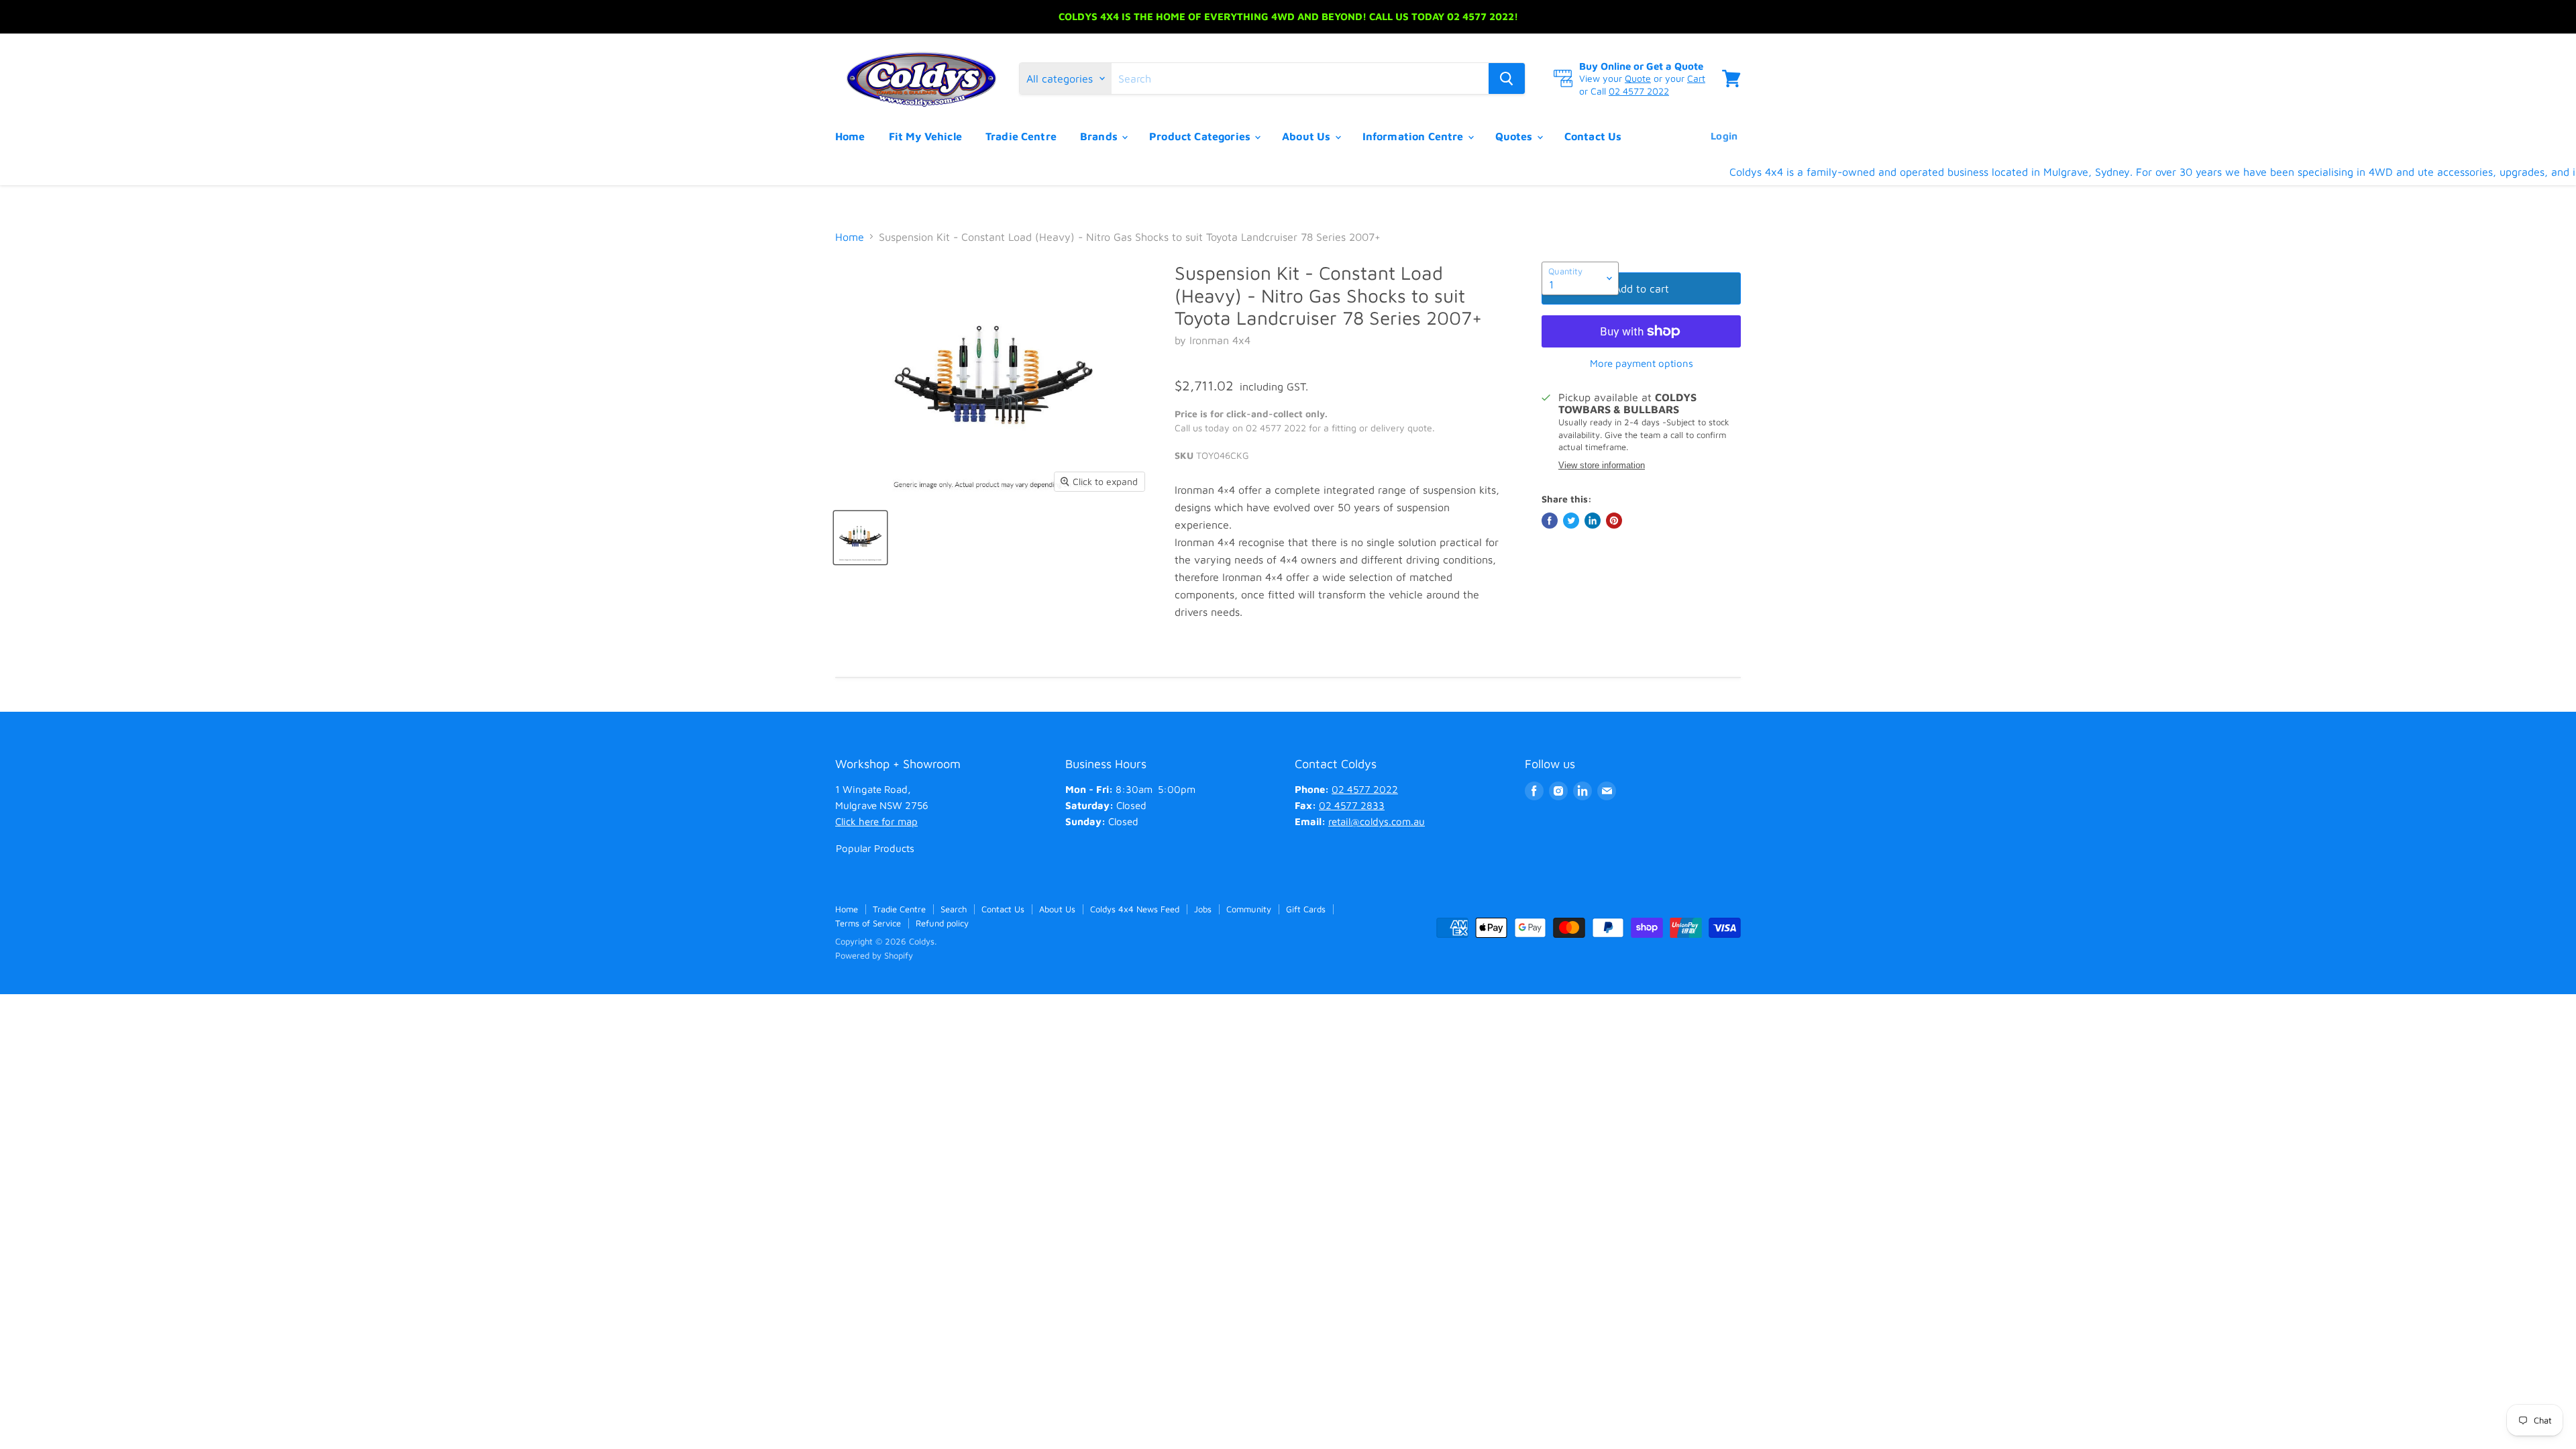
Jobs (1203, 909)
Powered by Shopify (874, 955)
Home (850, 136)
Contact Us (1593, 136)
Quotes (1515, 136)
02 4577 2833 (1352, 805)
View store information (1602, 466)
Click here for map (876, 821)
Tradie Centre (1021, 136)
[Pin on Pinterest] (1614, 521)
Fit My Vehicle (925, 136)
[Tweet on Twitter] (1571, 521)
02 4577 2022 (1639, 91)
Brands (1100, 136)
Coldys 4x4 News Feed (1135, 909)
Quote (1638, 78)
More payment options (1642, 363)
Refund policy (942, 923)
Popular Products (875, 848)
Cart (1696, 78)
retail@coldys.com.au (1377, 821)
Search (954, 909)
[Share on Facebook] (1550, 521)
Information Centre (1414, 136)
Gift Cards (1306, 909)
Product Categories (1201, 136)
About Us (1307, 136)
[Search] (1507, 78)
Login (1724, 136)
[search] (1300, 78)
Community (1249, 909)
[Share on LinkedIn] (1593, 521)
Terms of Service (868, 923)
